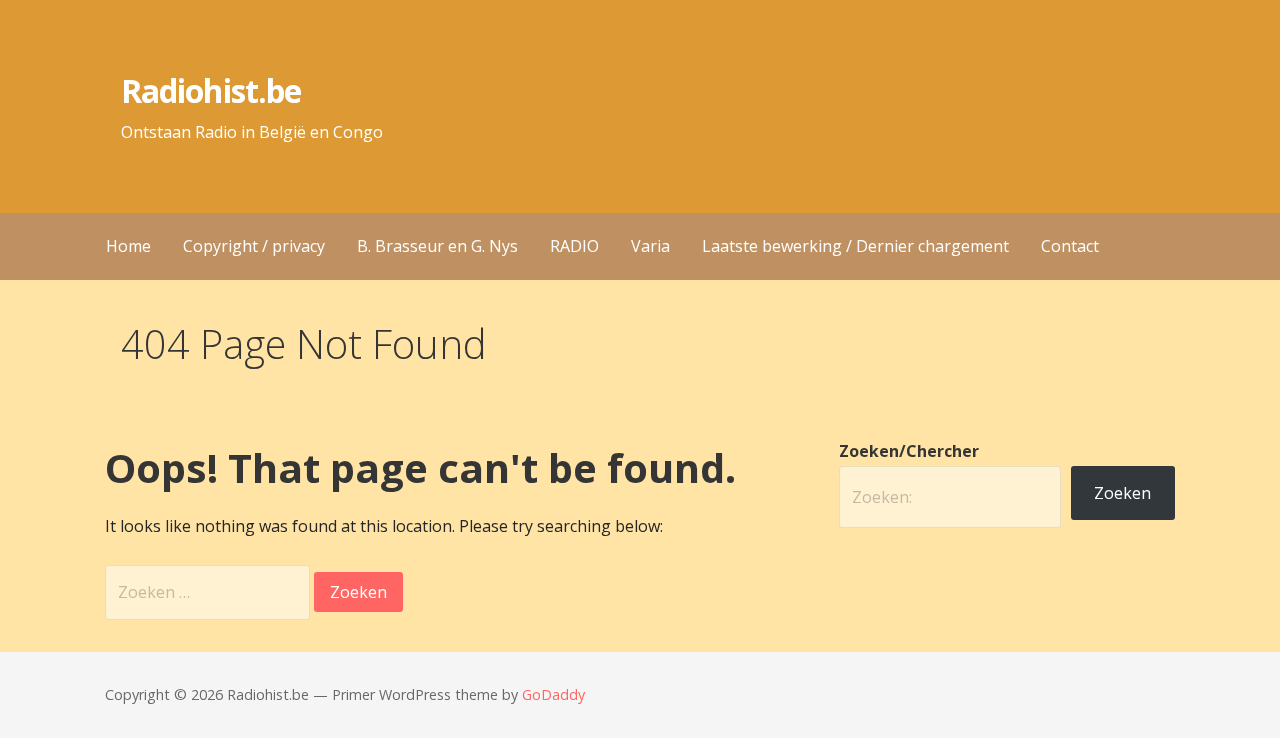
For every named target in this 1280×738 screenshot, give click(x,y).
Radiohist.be (210, 90)
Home (128, 246)
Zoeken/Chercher (909, 451)
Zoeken (1122, 493)
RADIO (574, 246)
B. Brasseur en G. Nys (437, 246)
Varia (650, 246)
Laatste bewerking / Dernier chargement (855, 246)
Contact (1070, 246)
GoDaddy (553, 694)
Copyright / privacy (254, 246)
